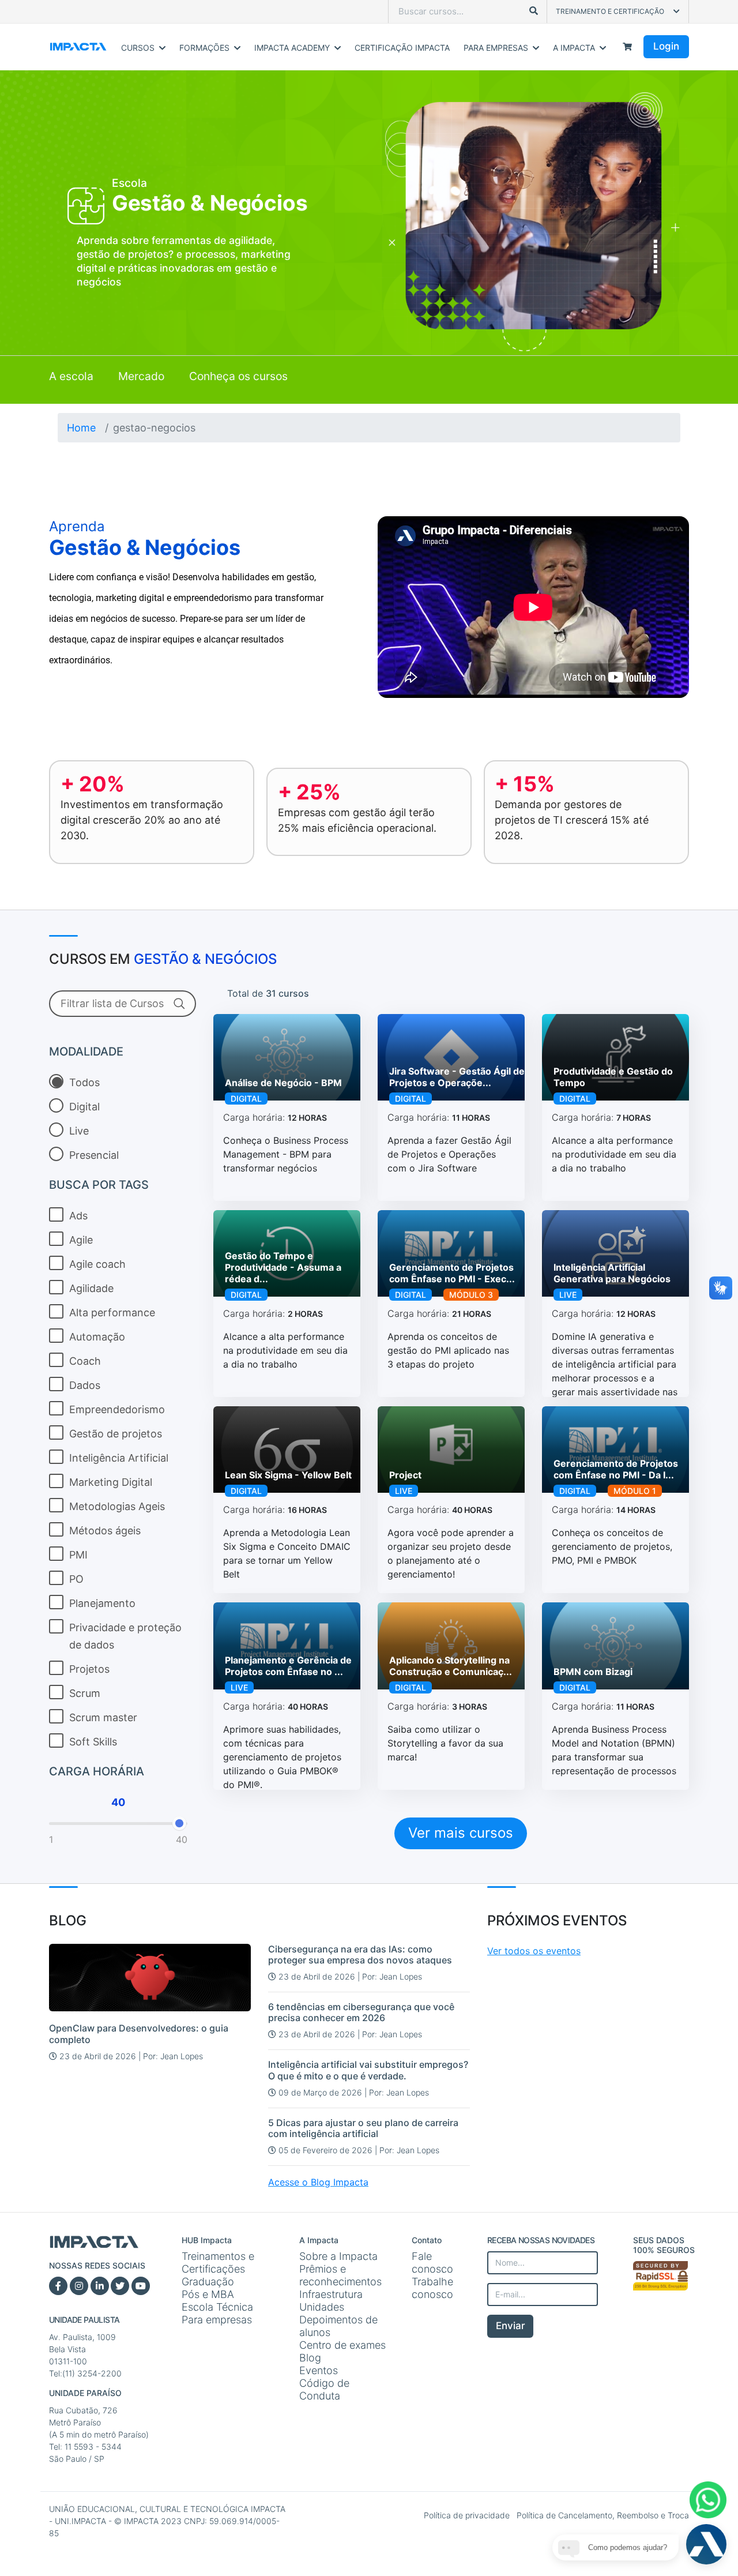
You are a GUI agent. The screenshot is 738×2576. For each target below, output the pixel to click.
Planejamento (102, 1603)
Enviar (511, 2326)
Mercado (141, 376)
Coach (85, 1361)
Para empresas (217, 2320)
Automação (97, 1337)
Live (79, 1131)
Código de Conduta (324, 2389)
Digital (84, 1107)
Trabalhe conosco (432, 2288)
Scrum (85, 1693)
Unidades (322, 2307)
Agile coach (97, 1264)
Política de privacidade (468, 2515)
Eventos (319, 2370)
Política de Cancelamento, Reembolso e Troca (603, 2515)
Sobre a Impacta (338, 2256)
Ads (78, 1216)
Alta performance (112, 1313)
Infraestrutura (331, 2294)
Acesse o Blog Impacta (318, 2182)
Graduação (208, 2282)
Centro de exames (342, 2345)
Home (81, 428)
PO (76, 1579)
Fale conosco (432, 2263)
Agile (81, 1240)
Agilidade (91, 1288)
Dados (85, 1385)
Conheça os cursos (238, 376)
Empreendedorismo (117, 1409)
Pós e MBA (208, 2294)
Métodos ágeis (105, 1531)
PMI (78, 1555)
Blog (310, 2358)
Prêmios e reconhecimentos (340, 2275)
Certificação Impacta (402, 48)
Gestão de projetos (116, 1434)
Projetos (89, 1669)
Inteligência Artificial (119, 1458)
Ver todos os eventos (534, 1951)
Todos (84, 1082)
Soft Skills (93, 1742)
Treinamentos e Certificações (218, 2263)
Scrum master (103, 1717)
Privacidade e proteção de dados (125, 1636)
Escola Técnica (217, 2307)
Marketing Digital (111, 1482)
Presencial (94, 1155)
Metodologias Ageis (117, 1506)
